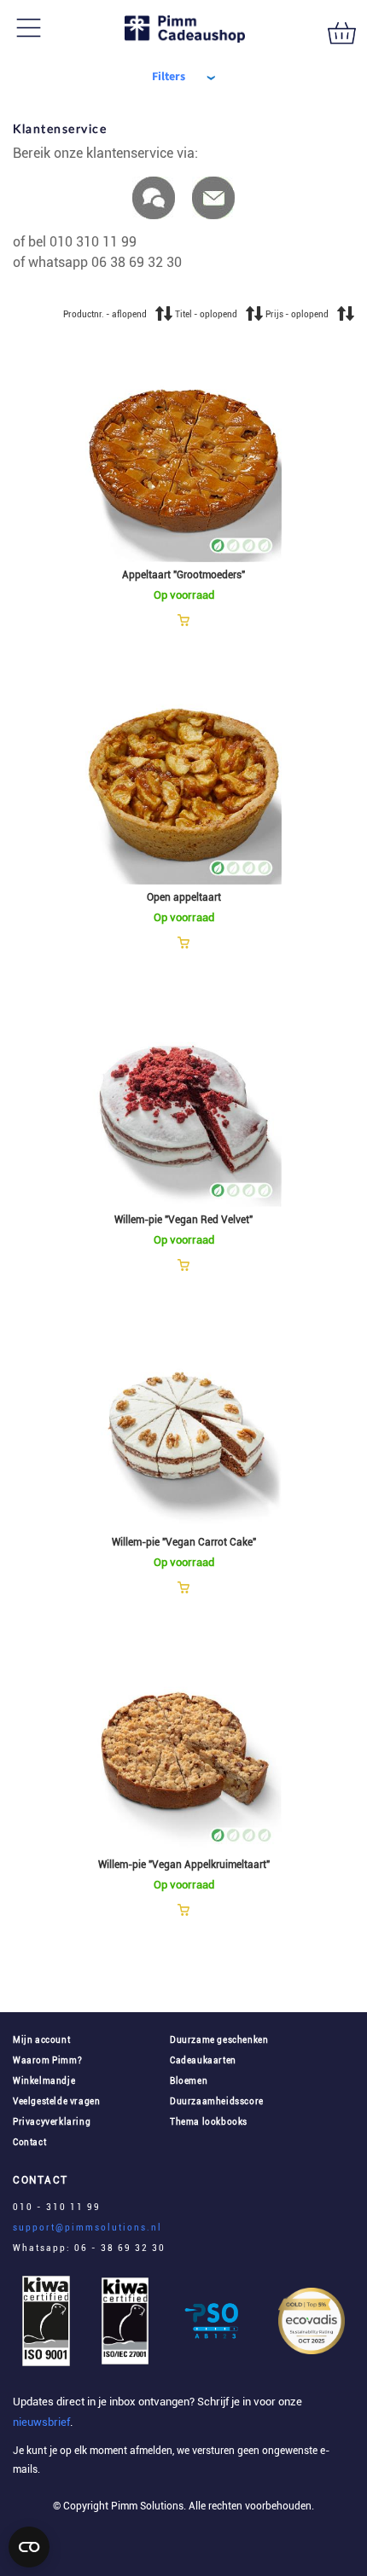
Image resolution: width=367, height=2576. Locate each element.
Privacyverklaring (52, 2122)
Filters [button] (169, 77)
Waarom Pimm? (47, 2060)
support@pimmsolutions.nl (87, 2228)
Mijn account (41, 2040)
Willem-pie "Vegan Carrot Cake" (184, 1542)
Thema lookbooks (209, 2122)
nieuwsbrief (41, 2422)
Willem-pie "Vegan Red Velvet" (183, 1220)
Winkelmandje (44, 2081)
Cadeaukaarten (203, 2060)
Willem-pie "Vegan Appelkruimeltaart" (184, 1865)
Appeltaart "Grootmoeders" (183, 575)
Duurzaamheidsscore (217, 2101)
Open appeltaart (184, 897)
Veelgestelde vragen (56, 2101)
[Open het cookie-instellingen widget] (29, 2547)
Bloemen (189, 2081)
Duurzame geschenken (219, 2040)
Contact (29, 2142)
